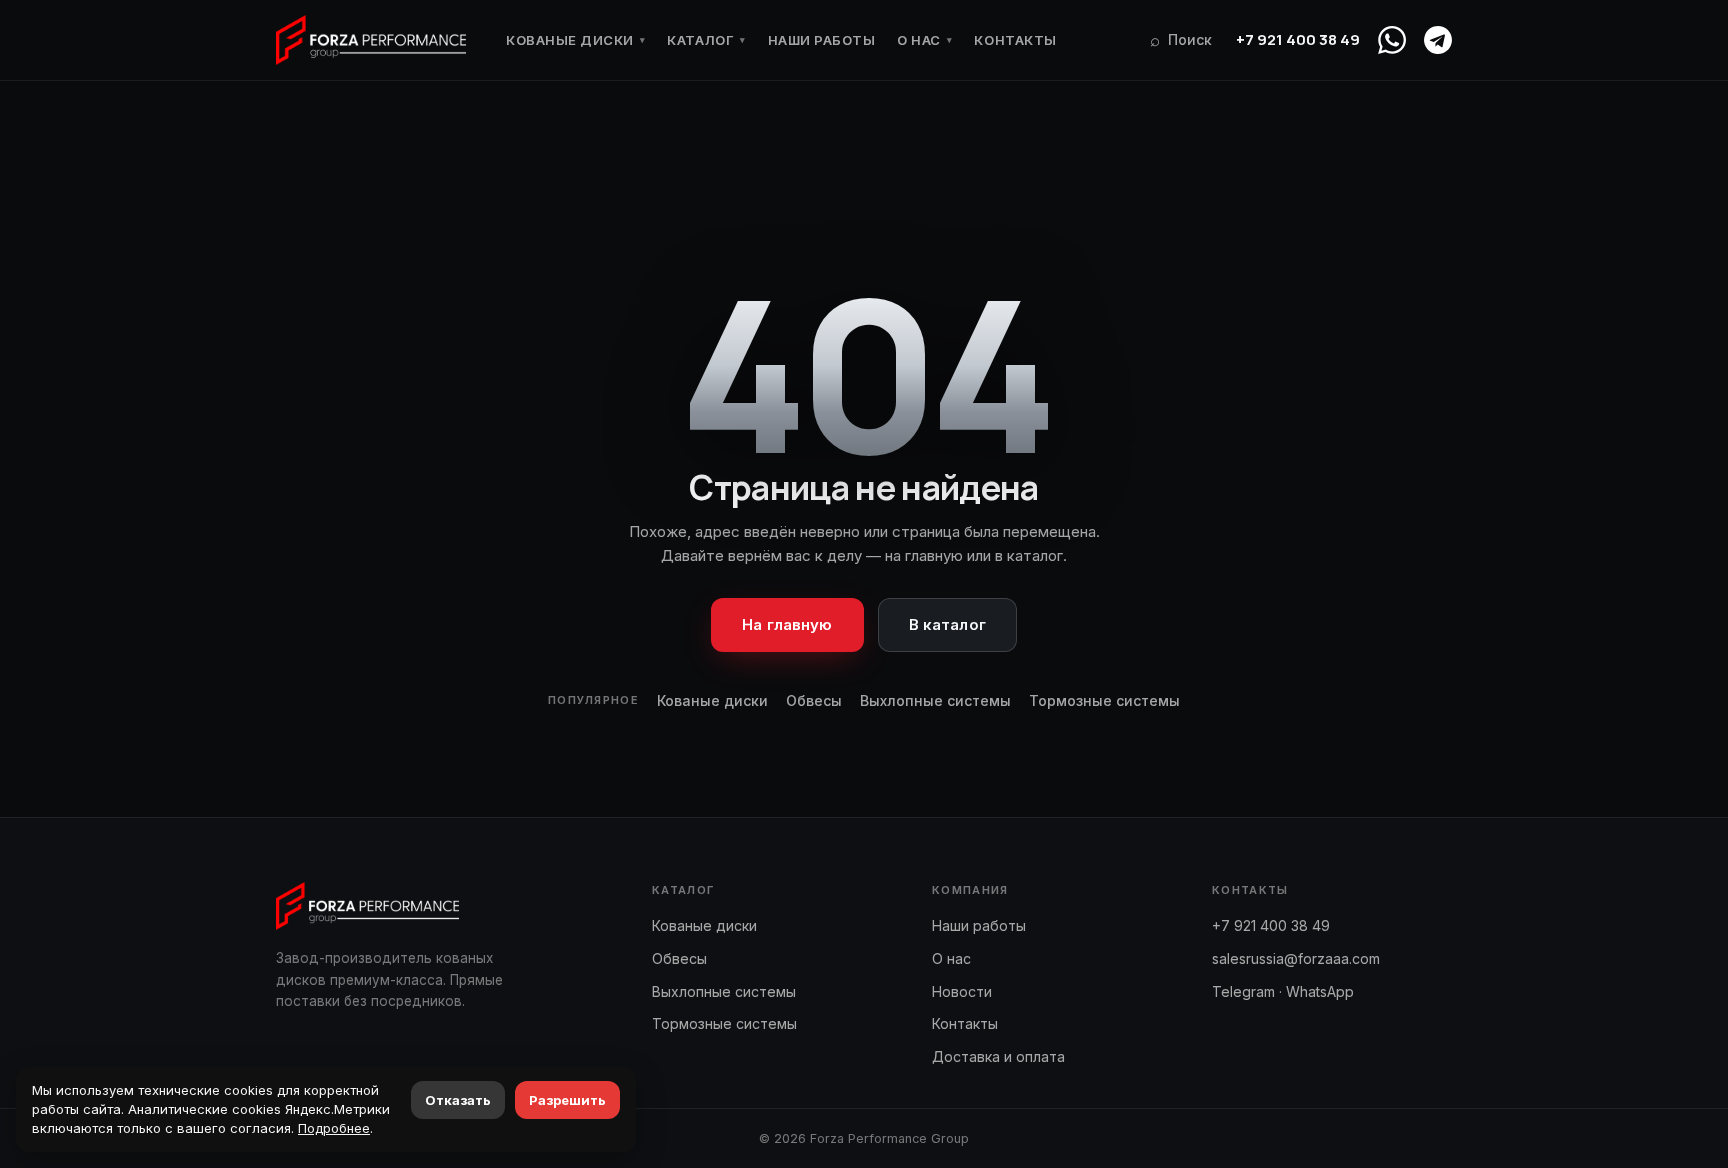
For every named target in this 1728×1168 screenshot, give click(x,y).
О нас (924, 40)
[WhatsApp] (1392, 40)
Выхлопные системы (935, 700)
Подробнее (334, 1128)
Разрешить (567, 1100)
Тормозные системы (1104, 700)
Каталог (706, 40)
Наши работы (822, 40)
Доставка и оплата (998, 1056)
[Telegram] (1438, 40)
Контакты (1015, 40)
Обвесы (814, 700)
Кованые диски (575, 40)
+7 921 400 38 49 (1298, 39)
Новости (962, 991)
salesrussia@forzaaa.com (1296, 958)
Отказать (458, 1100)
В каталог (947, 624)
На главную (787, 624)
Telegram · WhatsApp (1283, 991)
